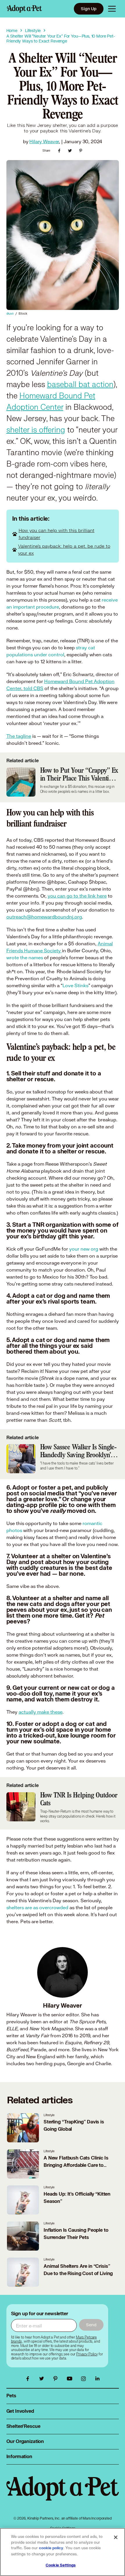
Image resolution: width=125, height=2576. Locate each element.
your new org (84, 1249)
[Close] (116, 2537)
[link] (87, 2354)
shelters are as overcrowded (37, 1907)
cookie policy (51, 2548)
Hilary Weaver (44, 141)
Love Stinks (75, 985)
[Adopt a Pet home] (24, 9)
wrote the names (25, 957)
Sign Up (89, 9)
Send (91, 2325)
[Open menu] (112, 9)
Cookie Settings (61, 2565)
